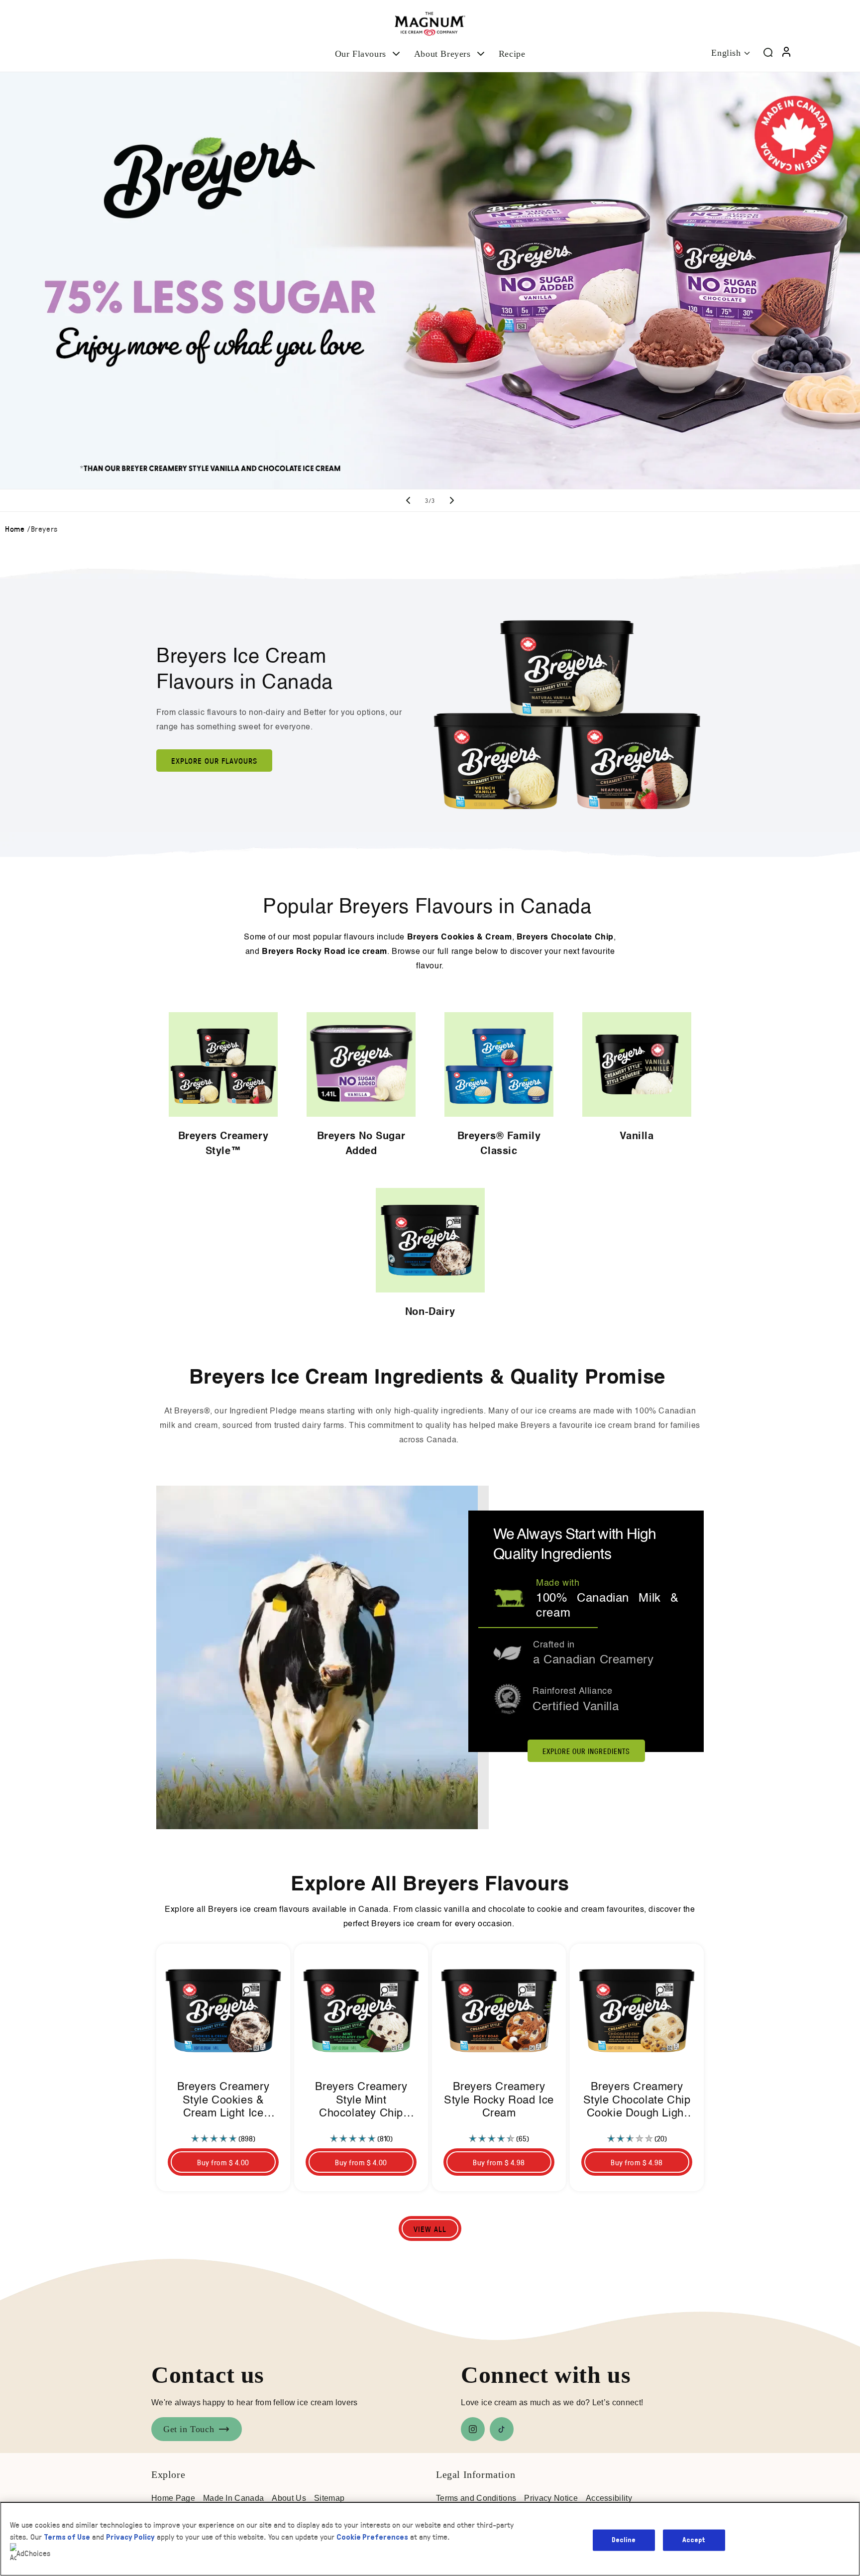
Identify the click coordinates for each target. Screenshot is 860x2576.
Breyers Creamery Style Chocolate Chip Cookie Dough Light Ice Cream (637, 2101)
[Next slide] (452, 500)
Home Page (173, 2498)
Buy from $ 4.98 (499, 2162)
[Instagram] (473, 2429)
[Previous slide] (408, 500)
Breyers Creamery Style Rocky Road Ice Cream (499, 2100)
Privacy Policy (130, 2537)
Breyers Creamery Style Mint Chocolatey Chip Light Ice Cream (361, 2101)
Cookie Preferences (372, 2537)
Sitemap (329, 2498)
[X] (502, 2429)
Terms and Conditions (476, 2498)
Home (15, 528)
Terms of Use (67, 2537)
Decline (624, 2540)
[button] (369, 54)
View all (430, 2229)
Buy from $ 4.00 (223, 2162)
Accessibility (609, 2498)
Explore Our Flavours (214, 761)
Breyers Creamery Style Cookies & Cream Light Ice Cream (223, 2101)
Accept (694, 2540)
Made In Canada (233, 2498)
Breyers (44, 528)
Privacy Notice (551, 2498)
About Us (289, 2498)
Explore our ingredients (586, 1751)
